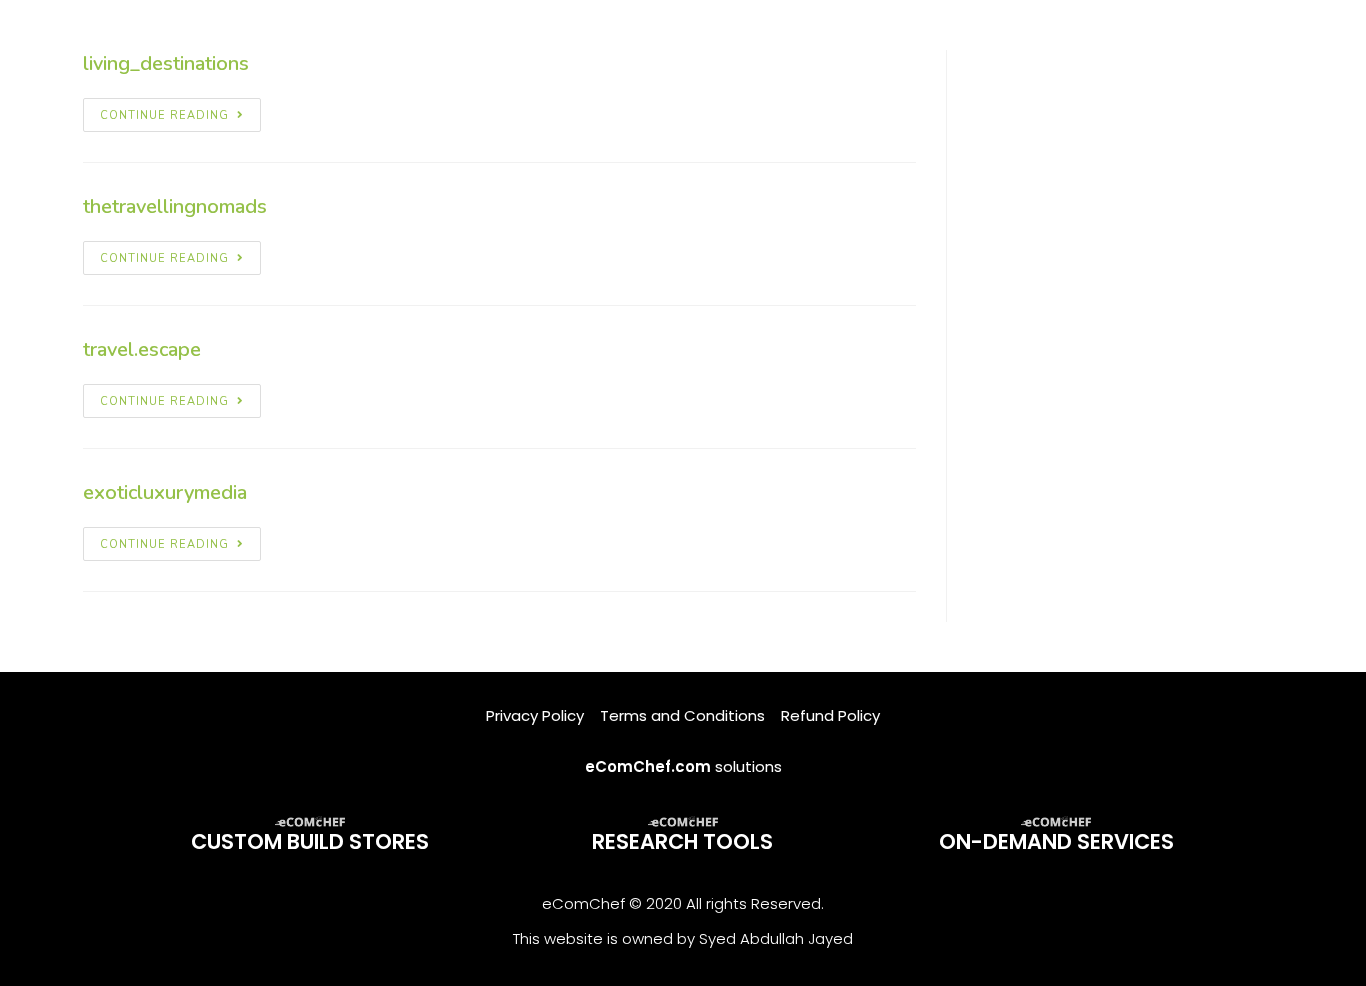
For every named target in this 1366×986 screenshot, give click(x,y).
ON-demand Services (1056, 841)
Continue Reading (164, 115)
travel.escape (142, 349)
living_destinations (166, 63)
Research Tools (682, 841)
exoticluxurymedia (165, 492)
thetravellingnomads (175, 206)
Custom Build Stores (310, 841)
